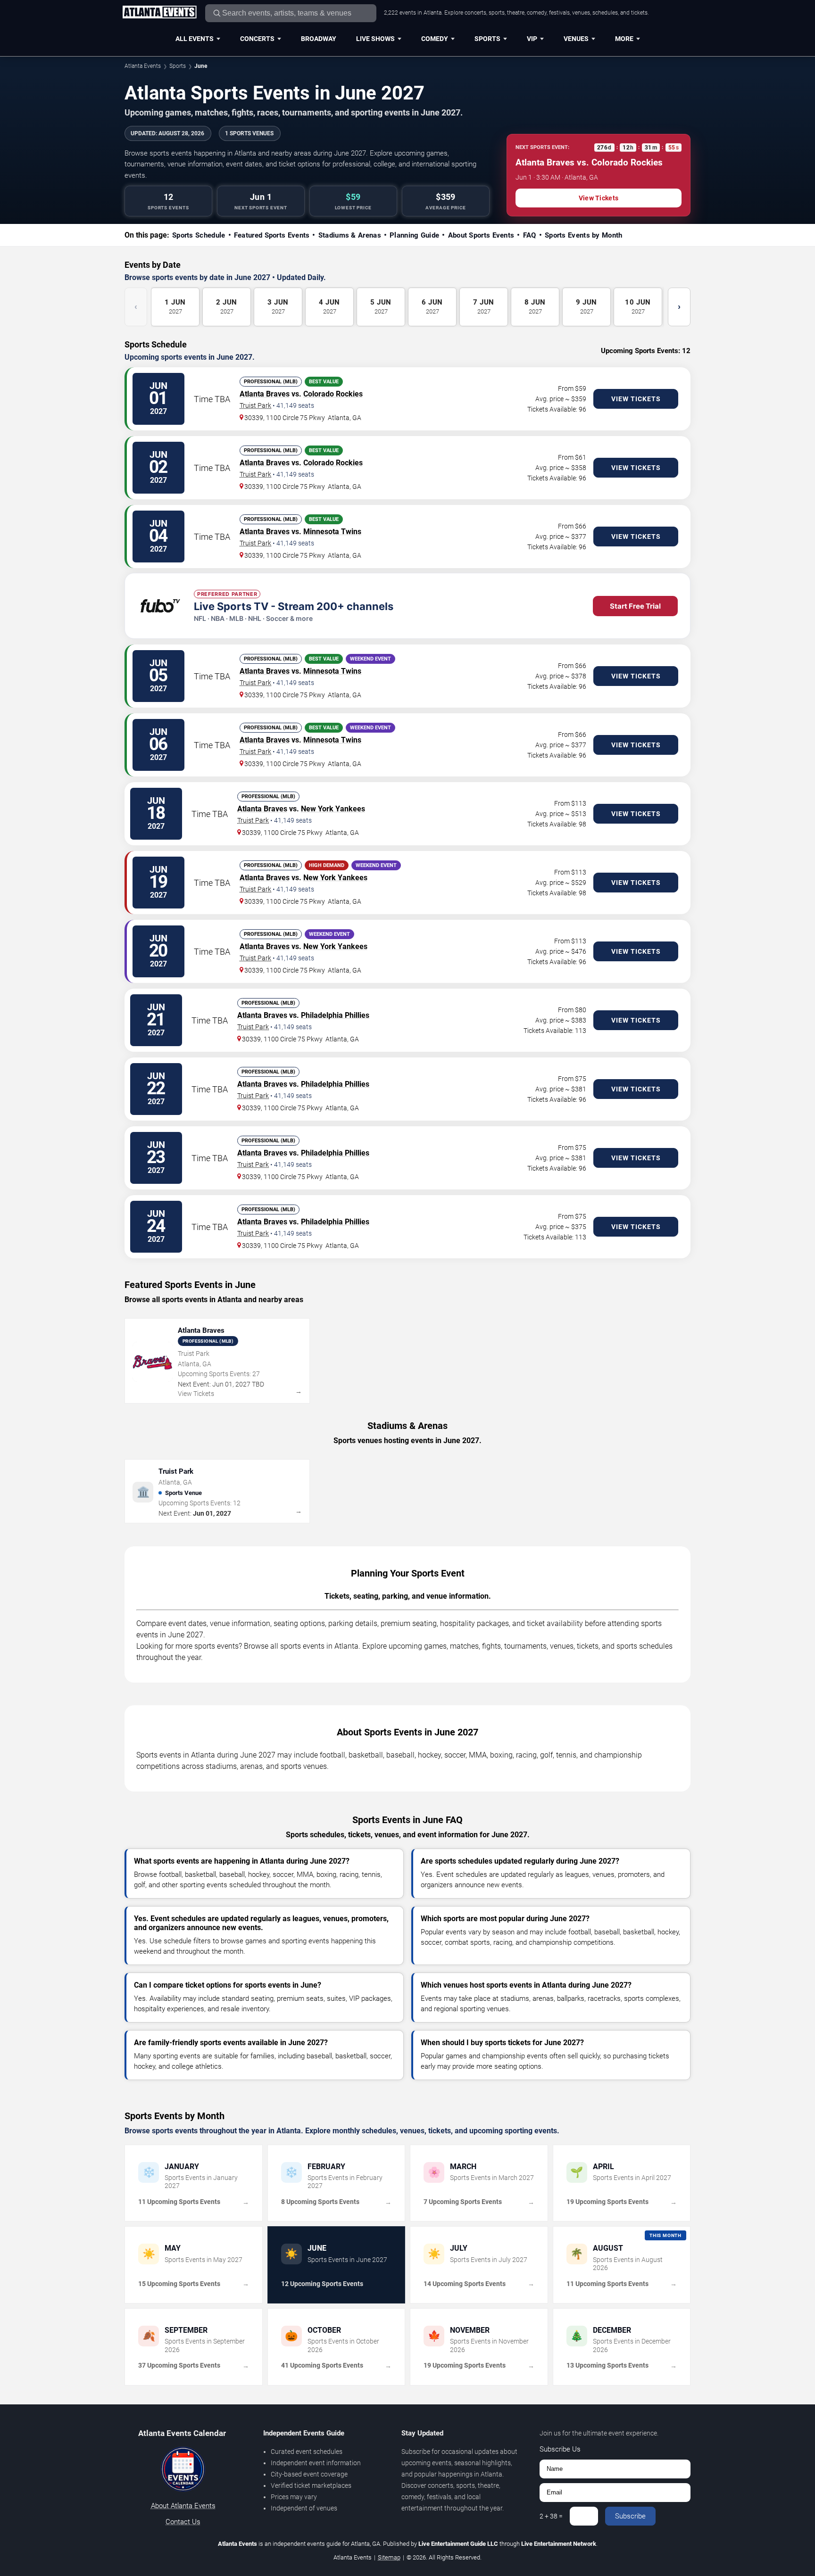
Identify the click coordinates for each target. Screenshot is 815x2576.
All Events (195, 39)
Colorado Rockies (333, 394)
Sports (487, 39)
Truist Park (255, 405)
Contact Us (183, 2522)
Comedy (435, 39)
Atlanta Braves (265, 394)
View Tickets (599, 198)
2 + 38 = (551, 2516)
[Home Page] (159, 13)
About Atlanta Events (183, 2506)
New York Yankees (333, 809)
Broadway (319, 39)
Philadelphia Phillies (335, 1015)
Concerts (257, 39)
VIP (532, 39)
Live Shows (375, 39)
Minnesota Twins (332, 532)
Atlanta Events (143, 66)
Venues (576, 39)
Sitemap (389, 2557)
